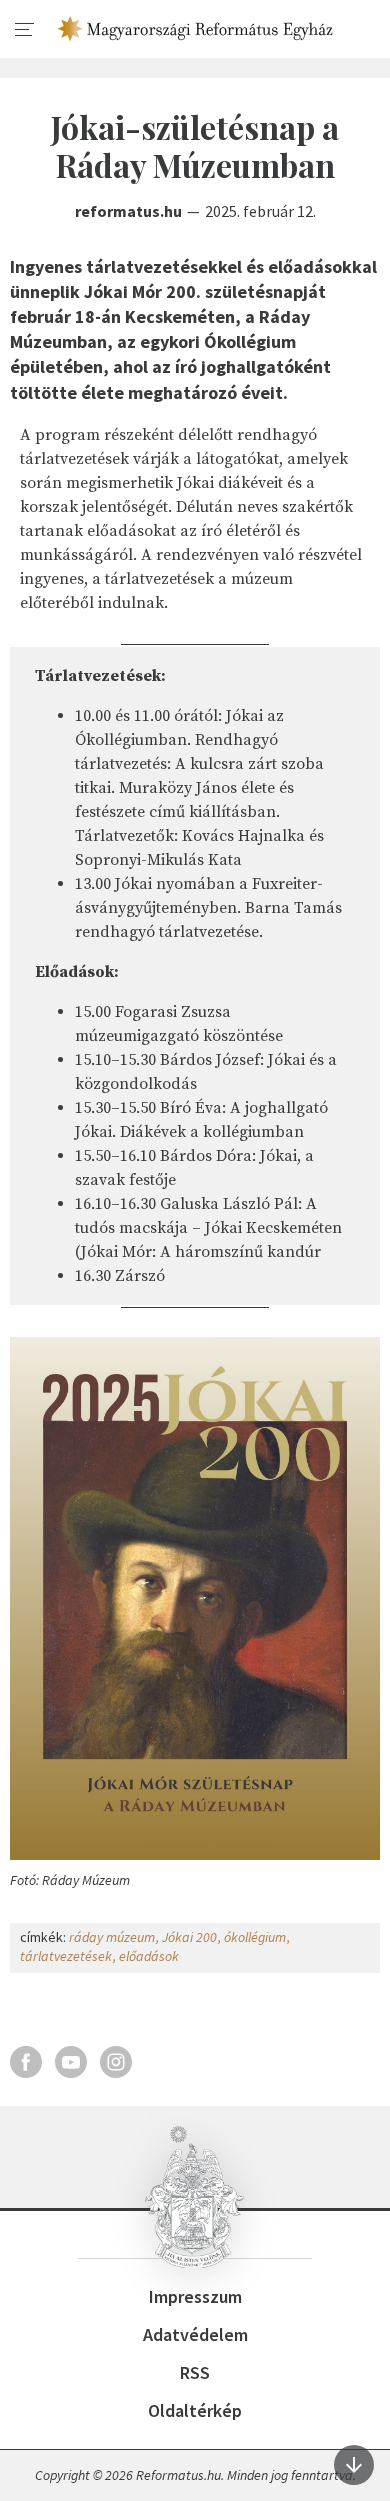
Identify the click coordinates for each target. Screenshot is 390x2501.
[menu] (25, 30)
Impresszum (195, 2296)
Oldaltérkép (195, 2410)
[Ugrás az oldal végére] (354, 2465)
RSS (195, 2372)
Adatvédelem (195, 2334)
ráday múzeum (112, 1937)
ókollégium (255, 1937)
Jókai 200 (189, 1937)
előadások (149, 1956)
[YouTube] (71, 2062)
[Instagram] (116, 2062)
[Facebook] (26, 2062)
